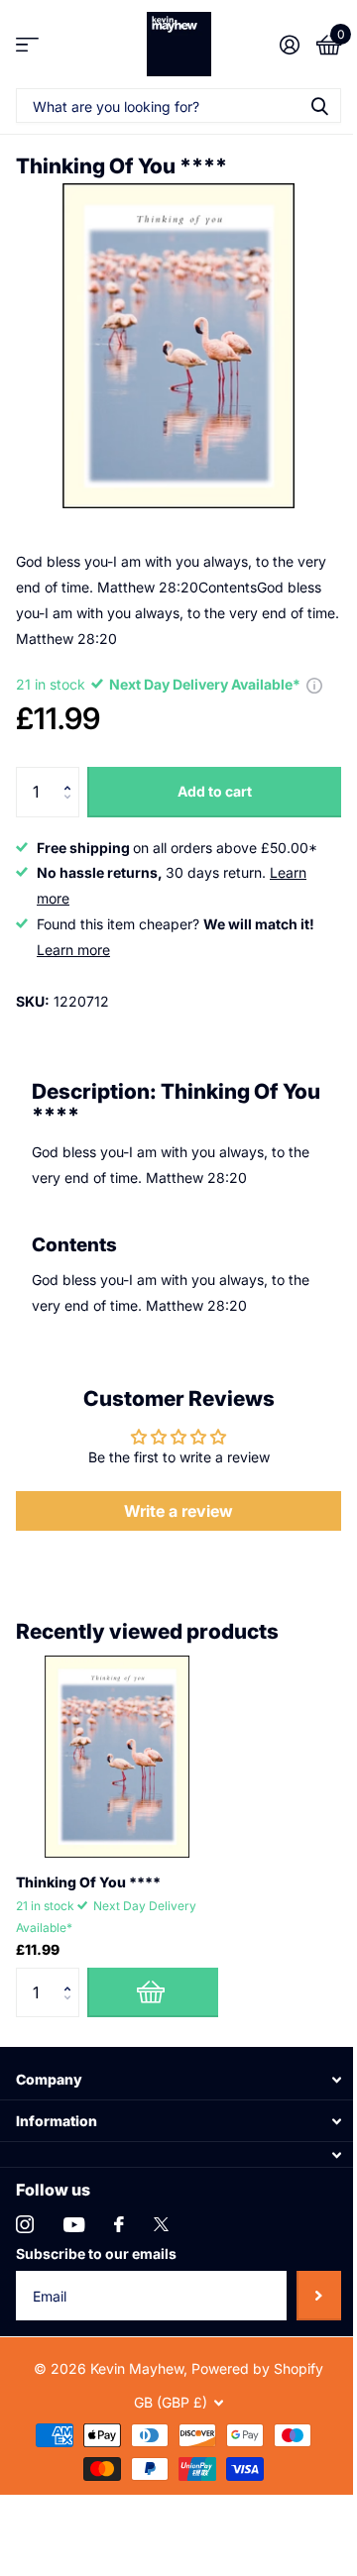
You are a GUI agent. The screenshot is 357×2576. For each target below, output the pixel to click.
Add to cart (215, 791)
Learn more (73, 950)
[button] (72, 774)
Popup (314, 684)
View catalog (27, 44)
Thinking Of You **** (88, 1882)
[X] (161, 2224)
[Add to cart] (153, 1992)
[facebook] (119, 2224)
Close (178, 2079)
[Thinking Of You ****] (117, 1757)
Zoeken (319, 106)
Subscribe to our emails (96, 2254)
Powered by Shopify (257, 2368)
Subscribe (319, 2296)
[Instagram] (25, 2224)
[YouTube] (74, 2225)
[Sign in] (289, 45)
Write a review (178, 1511)
